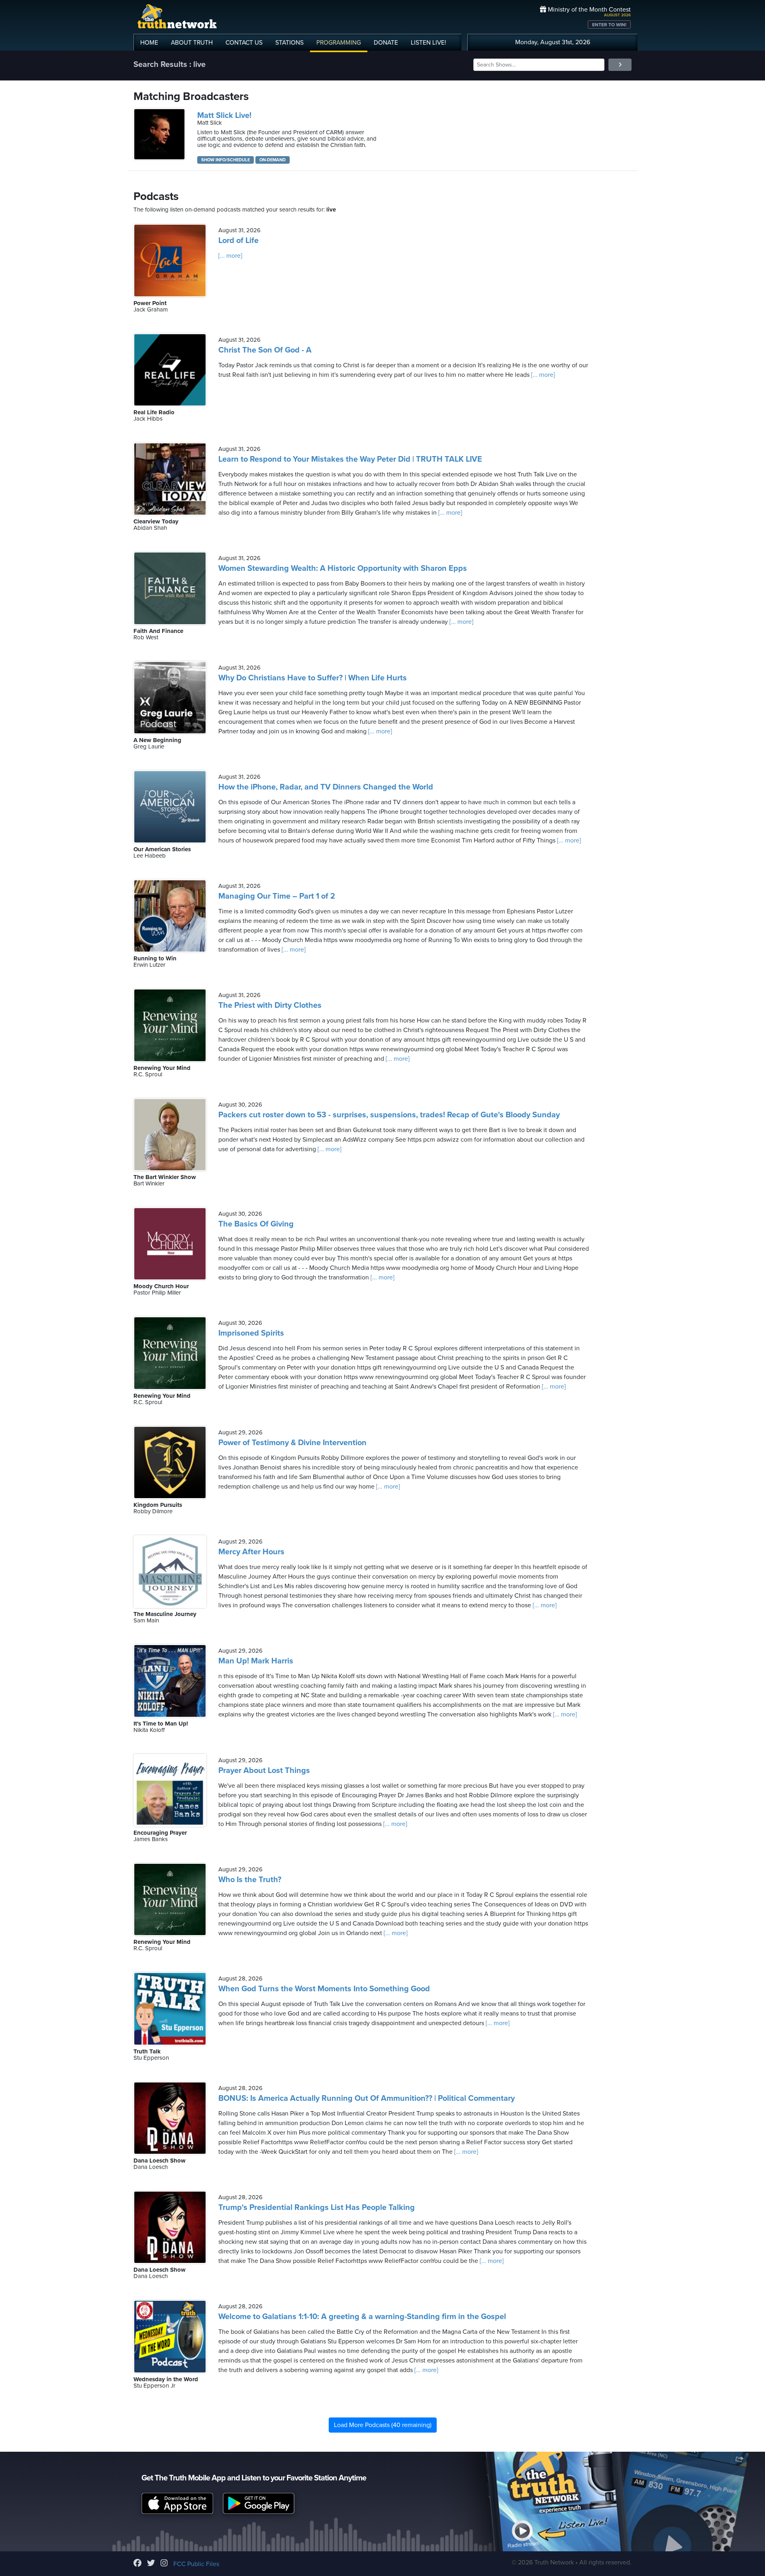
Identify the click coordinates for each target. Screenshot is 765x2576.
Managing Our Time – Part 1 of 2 (277, 896)
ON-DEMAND (273, 160)
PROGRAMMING (339, 43)
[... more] (230, 256)
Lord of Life (238, 241)
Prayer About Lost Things (264, 1771)
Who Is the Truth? (250, 1880)
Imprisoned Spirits (251, 1333)
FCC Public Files (196, 2564)
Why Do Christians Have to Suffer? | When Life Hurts (313, 678)
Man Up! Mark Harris (256, 1661)
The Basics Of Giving (256, 1224)
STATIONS (289, 43)
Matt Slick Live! (224, 116)
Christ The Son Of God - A (265, 350)
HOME (149, 43)
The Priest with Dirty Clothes (270, 1005)
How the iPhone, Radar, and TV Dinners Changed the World (326, 787)
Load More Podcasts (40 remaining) (383, 2425)
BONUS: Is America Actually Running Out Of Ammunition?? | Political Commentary (367, 2098)
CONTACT (244, 43)
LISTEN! (429, 43)
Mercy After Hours (251, 1552)
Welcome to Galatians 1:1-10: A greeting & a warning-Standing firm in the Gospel (362, 2317)
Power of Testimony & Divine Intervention (292, 1443)
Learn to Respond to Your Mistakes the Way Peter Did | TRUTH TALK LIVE (350, 459)
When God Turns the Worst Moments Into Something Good (324, 1989)
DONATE (386, 43)
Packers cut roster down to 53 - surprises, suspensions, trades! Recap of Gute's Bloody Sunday (389, 1115)
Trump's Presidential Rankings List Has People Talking (317, 2208)
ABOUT (192, 43)
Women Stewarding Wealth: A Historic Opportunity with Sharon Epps (343, 568)
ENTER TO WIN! (609, 25)
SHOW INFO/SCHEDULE (226, 160)
